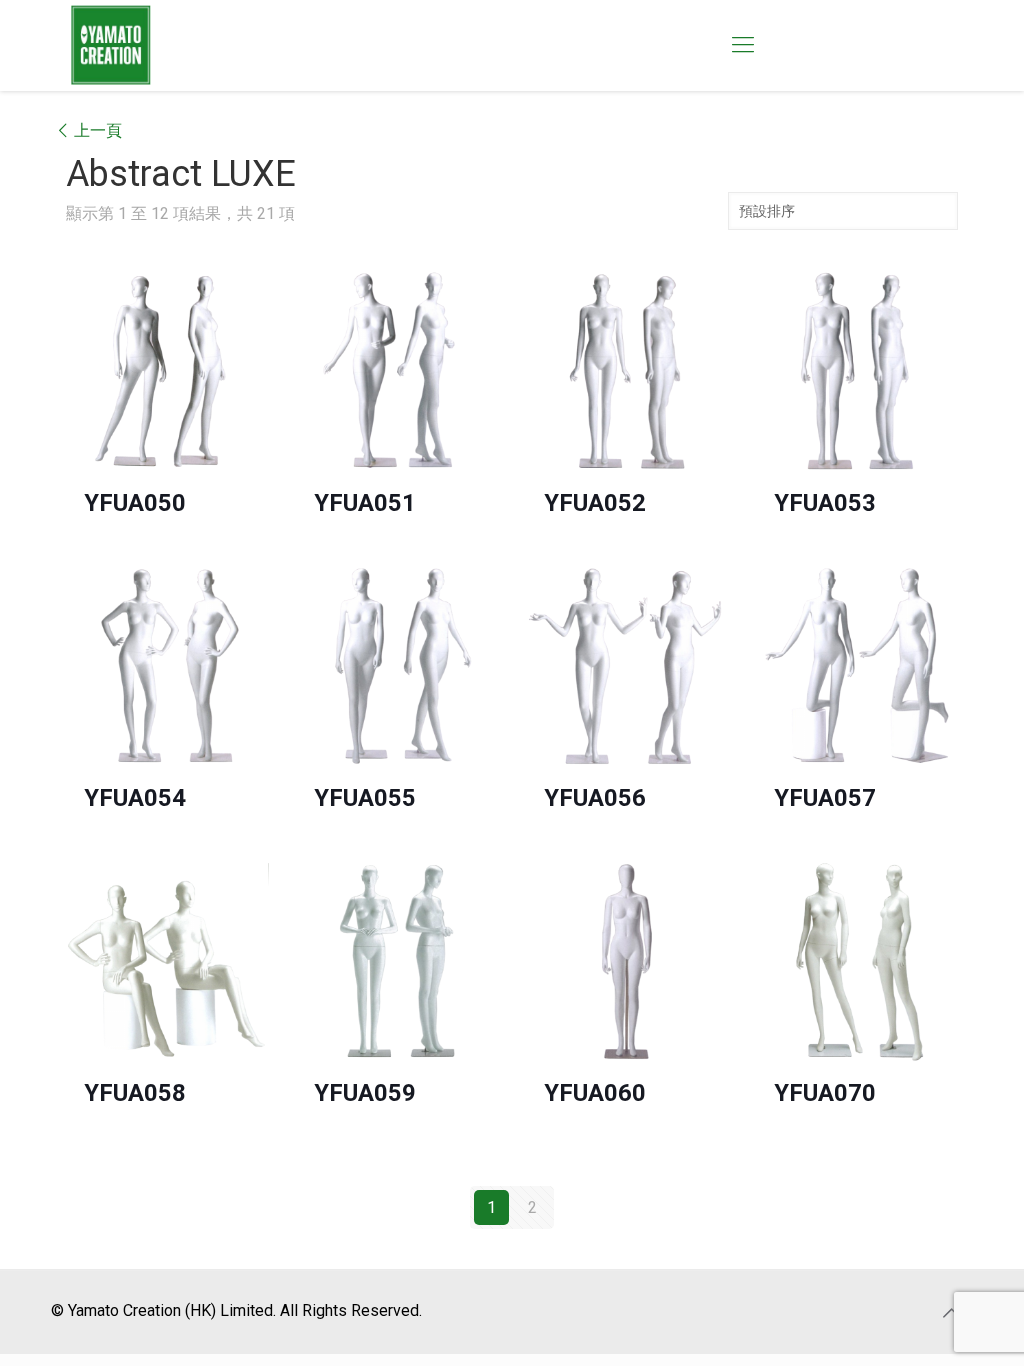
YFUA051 (365, 503)
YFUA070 (825, 1093)
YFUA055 (365, 798)
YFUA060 (595, 1093)
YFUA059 (365, 1093)
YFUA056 (595, 798)
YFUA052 (595, 503)
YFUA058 (135, 1093)
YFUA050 (135, 503)
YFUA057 (825, 798)
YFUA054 (135, 798)
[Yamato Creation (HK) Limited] (111, 45)
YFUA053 (825, 503)
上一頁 (97, 130)
